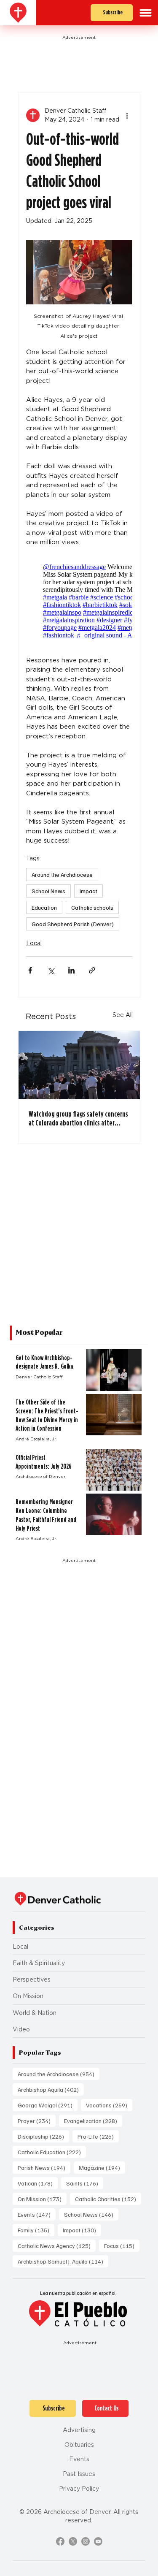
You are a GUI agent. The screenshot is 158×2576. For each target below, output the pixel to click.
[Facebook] (60, 2541)
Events (37, 2214)
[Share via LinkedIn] (71, 970)
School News (48, 891)
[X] (73, 2541)
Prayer (37, 2120)
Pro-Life (98, 2136)
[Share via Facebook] (30, 970)
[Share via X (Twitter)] (51, 970)
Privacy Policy (79, 2488)
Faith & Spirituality (39, 1963)
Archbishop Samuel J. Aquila (63, 2261)
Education (44, 907)
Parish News (44, 2167)
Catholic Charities (108, 2199)
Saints (85, 2183)
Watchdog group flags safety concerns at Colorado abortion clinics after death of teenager (78, 1118)
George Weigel (48, 2105)
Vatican (38, 2183)
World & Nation (35, 2013)
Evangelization (93, 2120)
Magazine (102, 2167)
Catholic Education (52, 2152)
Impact (88, 891)
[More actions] (127, 115)
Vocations (109, 2105)
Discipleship (43, 2136)
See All (123, 1015)
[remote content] (79, 601)
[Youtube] (98, 2541)
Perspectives (32, 1979)
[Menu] (146, 13)
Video (21, 2029)
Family (36, 2230)
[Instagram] (86, 2541)
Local (34, 943)
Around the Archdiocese (62, 874)
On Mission (28, 1996)
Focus (122, 2245)
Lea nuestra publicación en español (78, 2293)
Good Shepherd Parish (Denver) (73, 924)
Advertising (79, 2430)
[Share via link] (92, 970)
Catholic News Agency (57, 2245)
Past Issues (79, 2474)
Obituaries (79, 2444)
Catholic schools (92, 907)
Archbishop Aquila (51, 2089)
